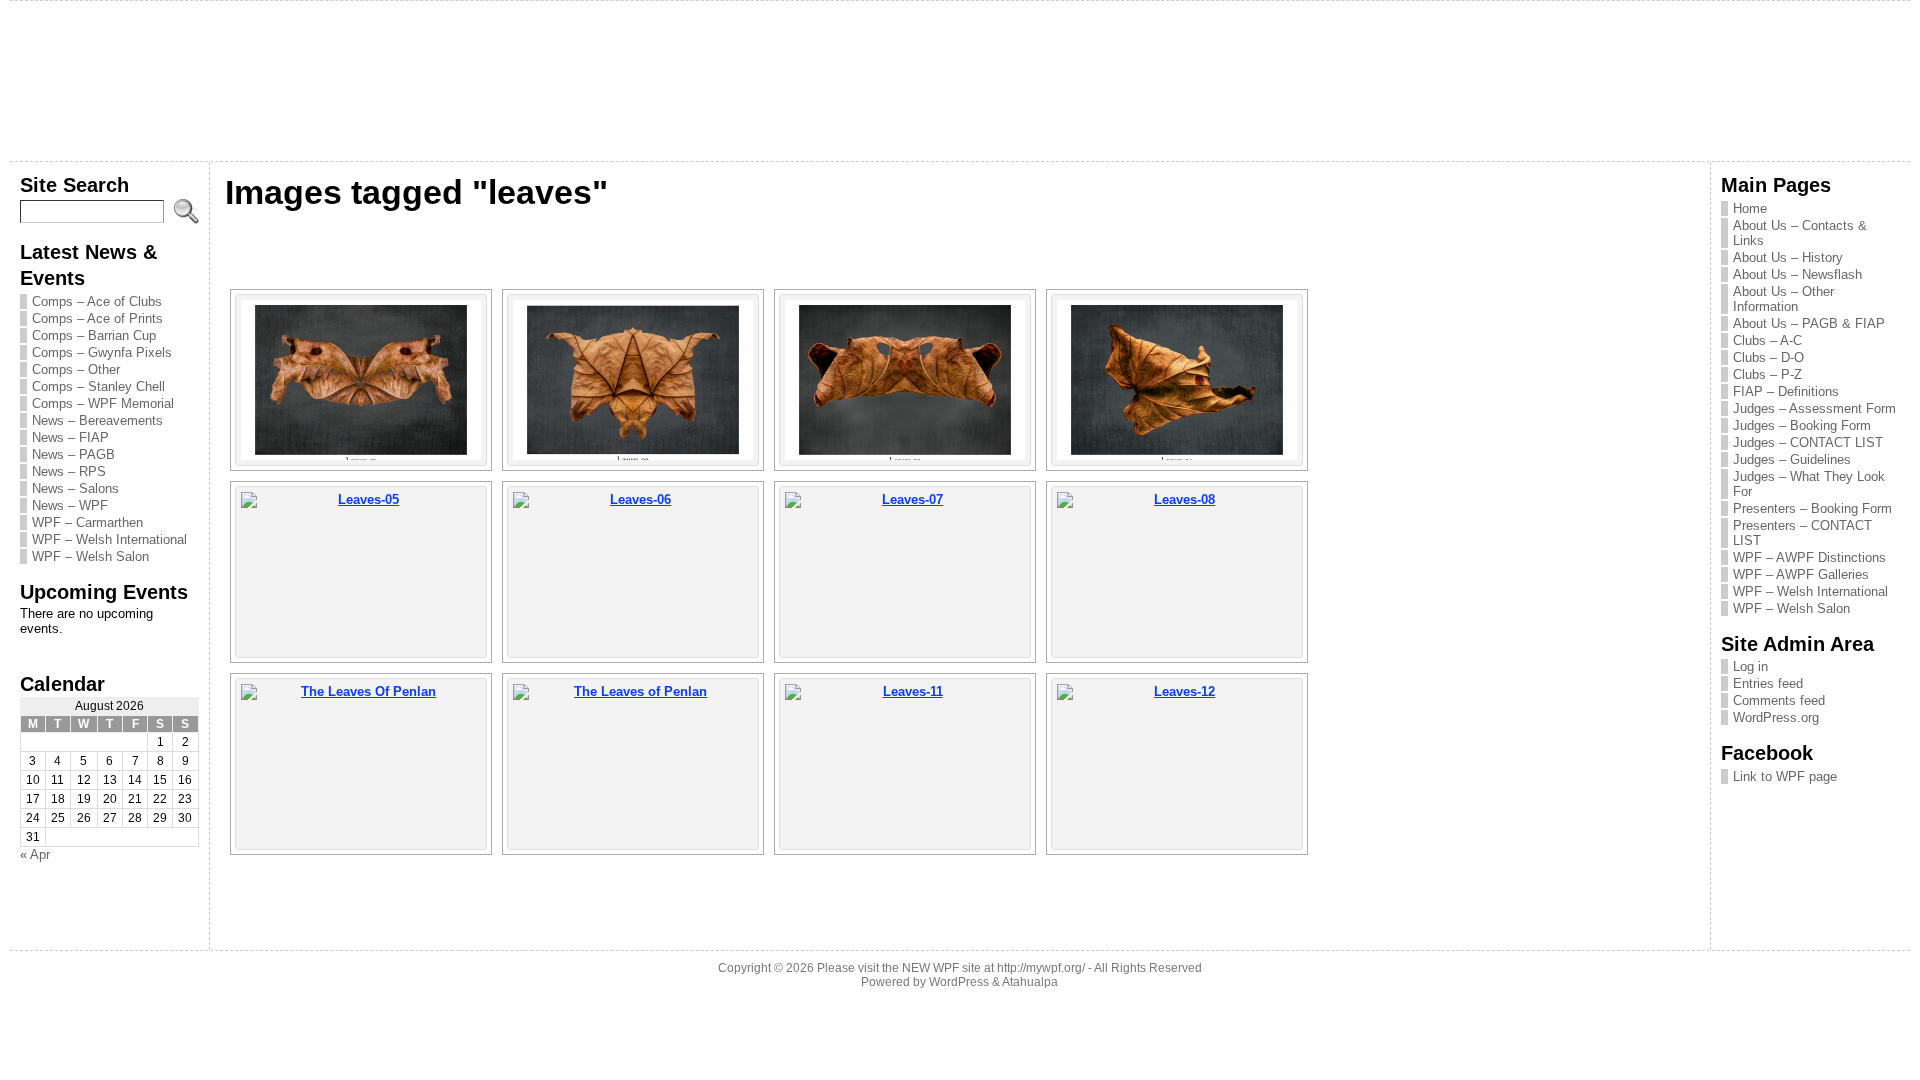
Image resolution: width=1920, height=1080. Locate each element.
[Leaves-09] (361, 764)
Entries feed (1768, 683)
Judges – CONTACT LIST (1808, 442)
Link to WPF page (1785, 776)
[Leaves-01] (361, 380)
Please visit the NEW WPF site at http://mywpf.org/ (951, 968)
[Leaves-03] (905, 380)
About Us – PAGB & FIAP (1809, 323)
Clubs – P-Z (1767, 374)
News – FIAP (70, 437)
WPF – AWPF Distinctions (1809, 557)
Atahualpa (1030, 982)
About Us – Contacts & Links (1800, 233)
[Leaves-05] (361, 572)
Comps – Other (76, 369)
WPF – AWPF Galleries (1801, 574)
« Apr (35, 854)
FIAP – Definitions (1786, 391)
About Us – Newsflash (1797, 274)
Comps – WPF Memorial (103, 403)
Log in (1750, 666)
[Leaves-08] (1177, 572)
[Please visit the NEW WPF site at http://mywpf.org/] (960, 81)
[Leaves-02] (633, 380)
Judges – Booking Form (1802, 425)
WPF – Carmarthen (87, 522)
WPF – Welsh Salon (90, 556)
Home (1750, 208)
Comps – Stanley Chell (98, 386)
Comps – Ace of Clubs (97, 301)
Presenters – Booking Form (1812, 508)
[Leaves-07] (905, 572)
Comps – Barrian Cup (94, 335)
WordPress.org (1776, 717)
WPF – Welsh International (109, 539)
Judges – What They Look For (1809, 484)
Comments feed (1779, 700)
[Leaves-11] (905, 764)
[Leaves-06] (633, 572)
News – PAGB (73, 454)
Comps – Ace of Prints (97, 318)
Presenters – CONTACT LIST (1802, 533)
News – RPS (69, 471)
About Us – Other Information (1783, 299)
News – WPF (70, 505)
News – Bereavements (97, 420)
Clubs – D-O (1768, 357)
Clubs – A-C (1767, 340)
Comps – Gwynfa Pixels (102, 352)
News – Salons (75, 488)
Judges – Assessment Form (1814, 408)
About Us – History (1788, 257)
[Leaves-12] (1177, 764)
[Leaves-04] (1177, 380)
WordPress (959, 982)
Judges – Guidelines (1792, 459)
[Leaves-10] (633, 764)
